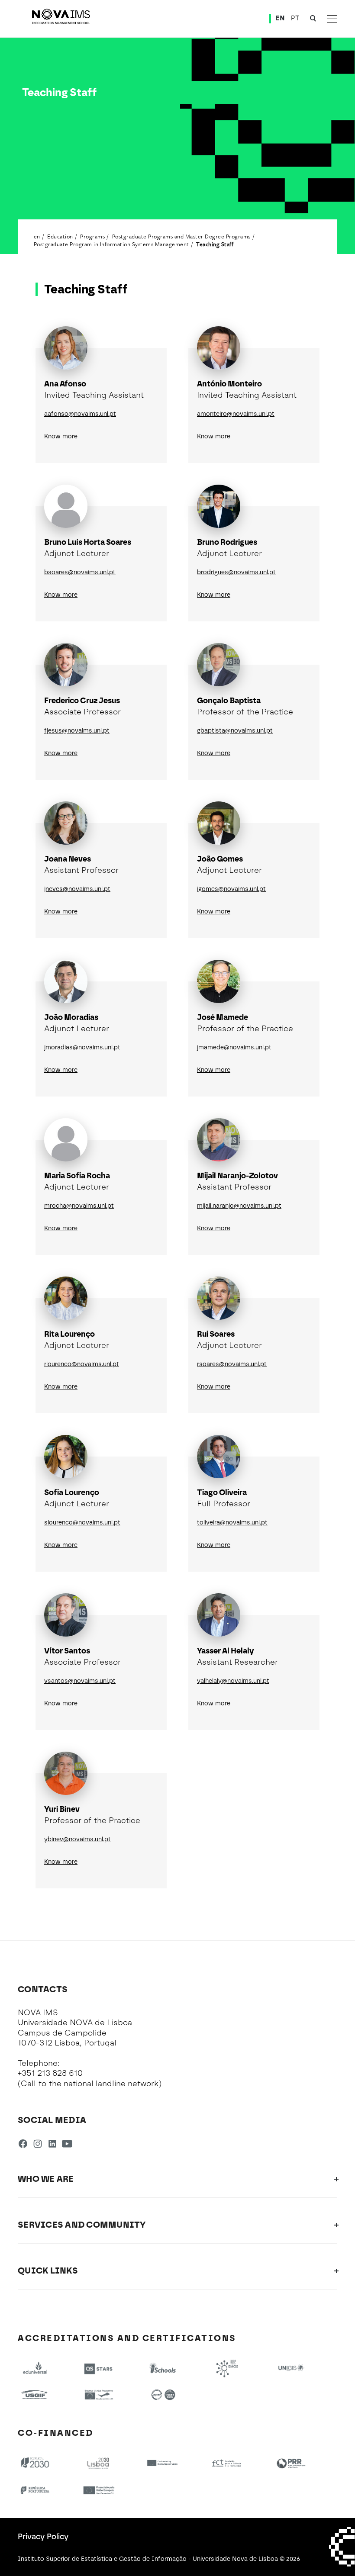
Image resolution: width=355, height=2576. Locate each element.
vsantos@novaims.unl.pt (80, 1681)
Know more (61, 436)
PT (295, 18)
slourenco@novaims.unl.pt (82, 1523)
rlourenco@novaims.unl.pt (82, 1364)
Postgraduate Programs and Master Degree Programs (181, 236)
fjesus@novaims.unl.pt (77, 731)
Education (60, 236)
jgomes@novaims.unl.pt (231, 889)
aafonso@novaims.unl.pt (80, 414)
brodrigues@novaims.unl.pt (236, 572)
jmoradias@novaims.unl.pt (82, 1047)
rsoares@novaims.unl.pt (232, 1364)
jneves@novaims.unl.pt (77, 889)
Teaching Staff (215, 244)
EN (280, 18)
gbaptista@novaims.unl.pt (235, 731)
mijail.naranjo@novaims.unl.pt (239, 1206)
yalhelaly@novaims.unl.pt (233, 1681)
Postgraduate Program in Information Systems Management (111, 244)
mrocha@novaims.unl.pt (79, 1206)
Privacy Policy (43, 2537)
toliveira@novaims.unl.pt (232, 1523)
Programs (92, 236)
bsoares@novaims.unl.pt (80, 572)
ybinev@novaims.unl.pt (77, 1839)
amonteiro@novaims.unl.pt (236, 414)
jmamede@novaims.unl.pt (234, 1047)
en (37, 236)
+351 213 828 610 (50, 2073)
